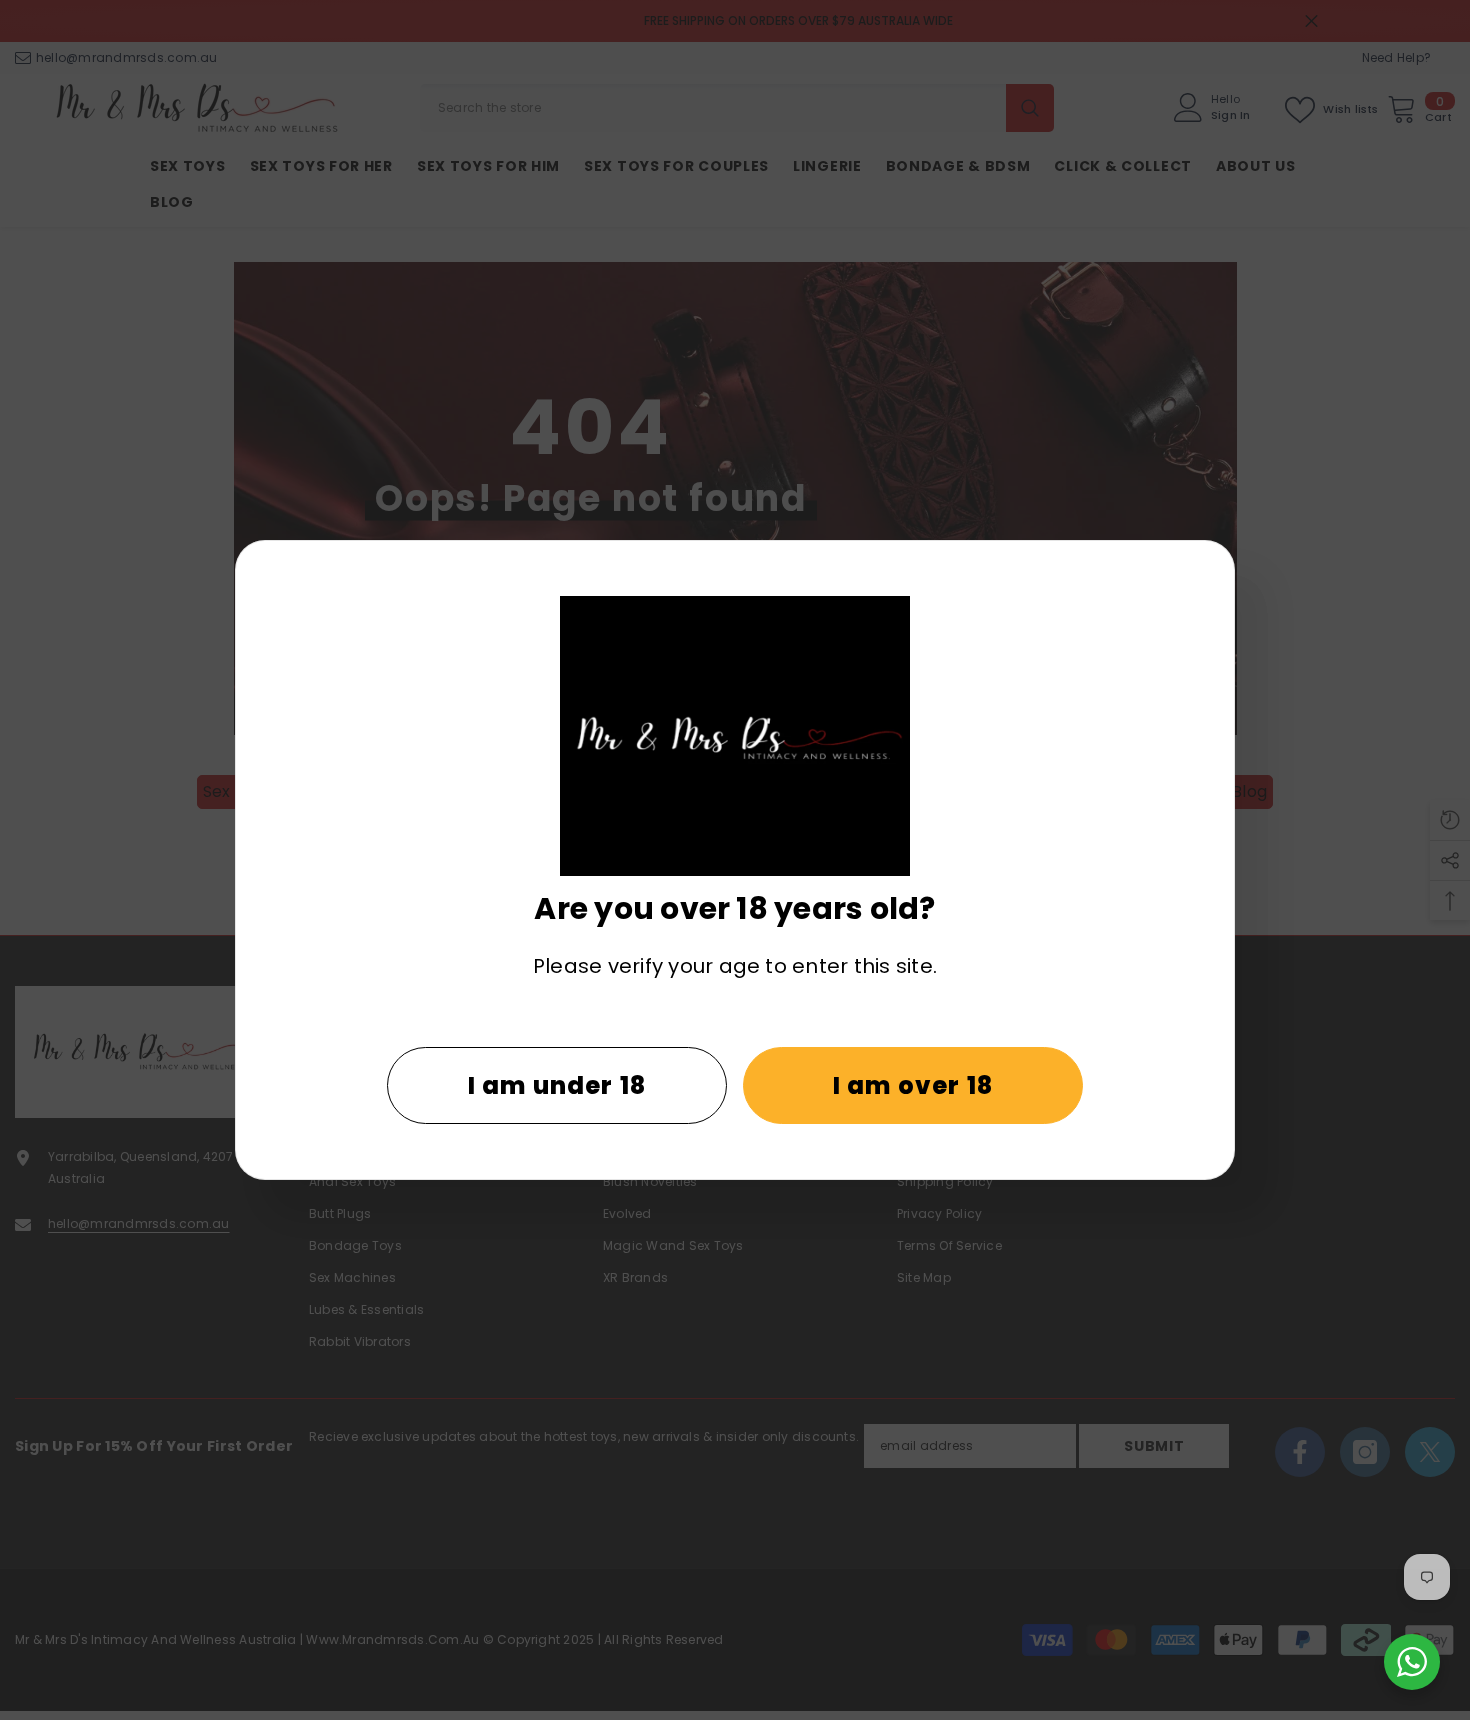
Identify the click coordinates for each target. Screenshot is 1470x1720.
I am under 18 (557, 1085)
